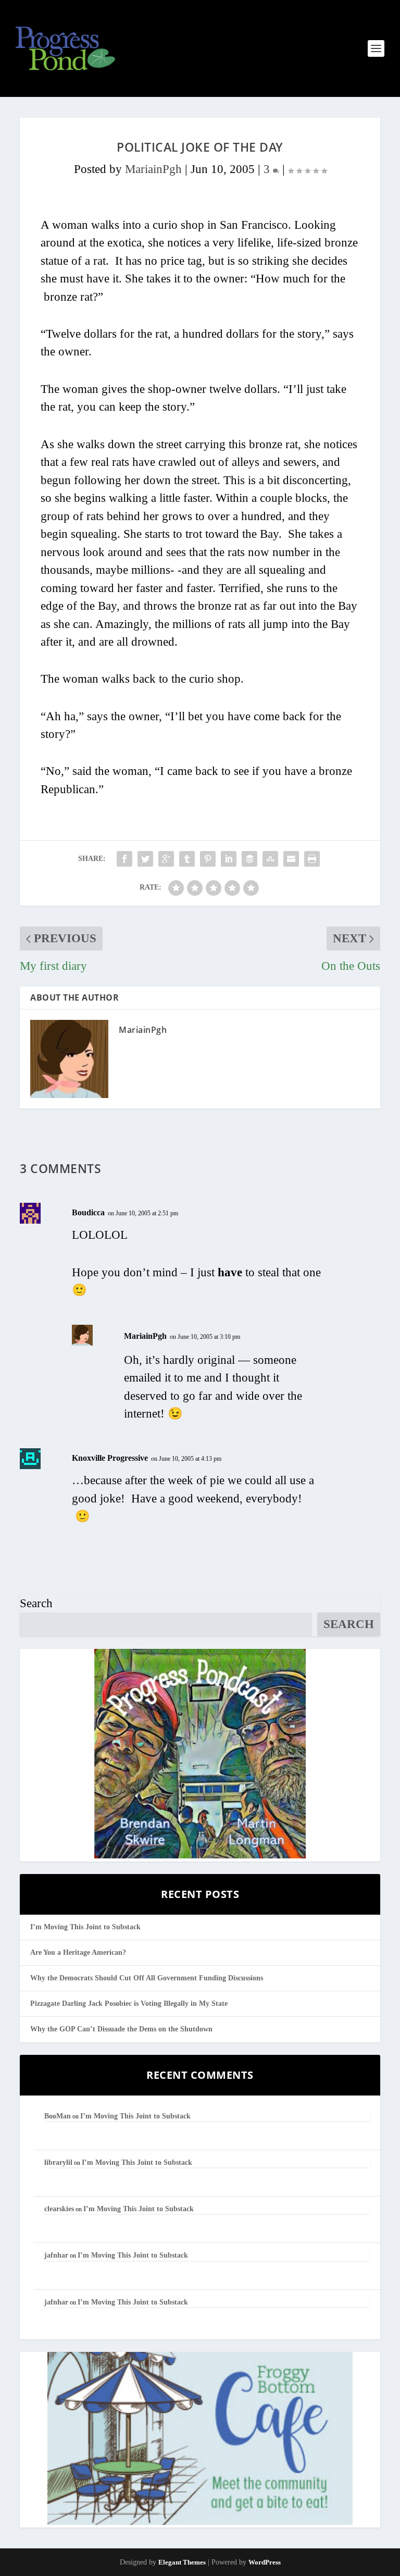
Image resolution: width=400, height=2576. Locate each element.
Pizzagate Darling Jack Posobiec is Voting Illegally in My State (129, 2004)
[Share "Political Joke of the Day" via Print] (312, 859)
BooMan (58, 2116)
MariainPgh (153, 169)
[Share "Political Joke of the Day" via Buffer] (249, 859)
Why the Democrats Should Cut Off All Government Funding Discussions (147, 1978)
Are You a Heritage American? (78, 1952)
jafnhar (56, 2255)
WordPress (265, 2562)
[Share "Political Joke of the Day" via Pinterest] (208, 859)
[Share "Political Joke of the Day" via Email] (291, 859)
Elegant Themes (182, 2562)
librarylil (58, 2162)
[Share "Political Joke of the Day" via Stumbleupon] (270, 859)
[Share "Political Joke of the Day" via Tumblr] (187, 859)
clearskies (59, 2209)
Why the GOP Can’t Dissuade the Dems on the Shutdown (121, 2029)
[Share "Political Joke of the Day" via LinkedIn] (229, 859)
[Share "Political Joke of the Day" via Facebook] (124, 859)
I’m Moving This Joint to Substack (85, 1927)
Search (36, 1603)
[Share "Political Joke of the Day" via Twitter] (145, 859)
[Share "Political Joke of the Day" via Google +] (166, 859)
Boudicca (88, 1212)
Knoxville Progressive (110, 1458)
